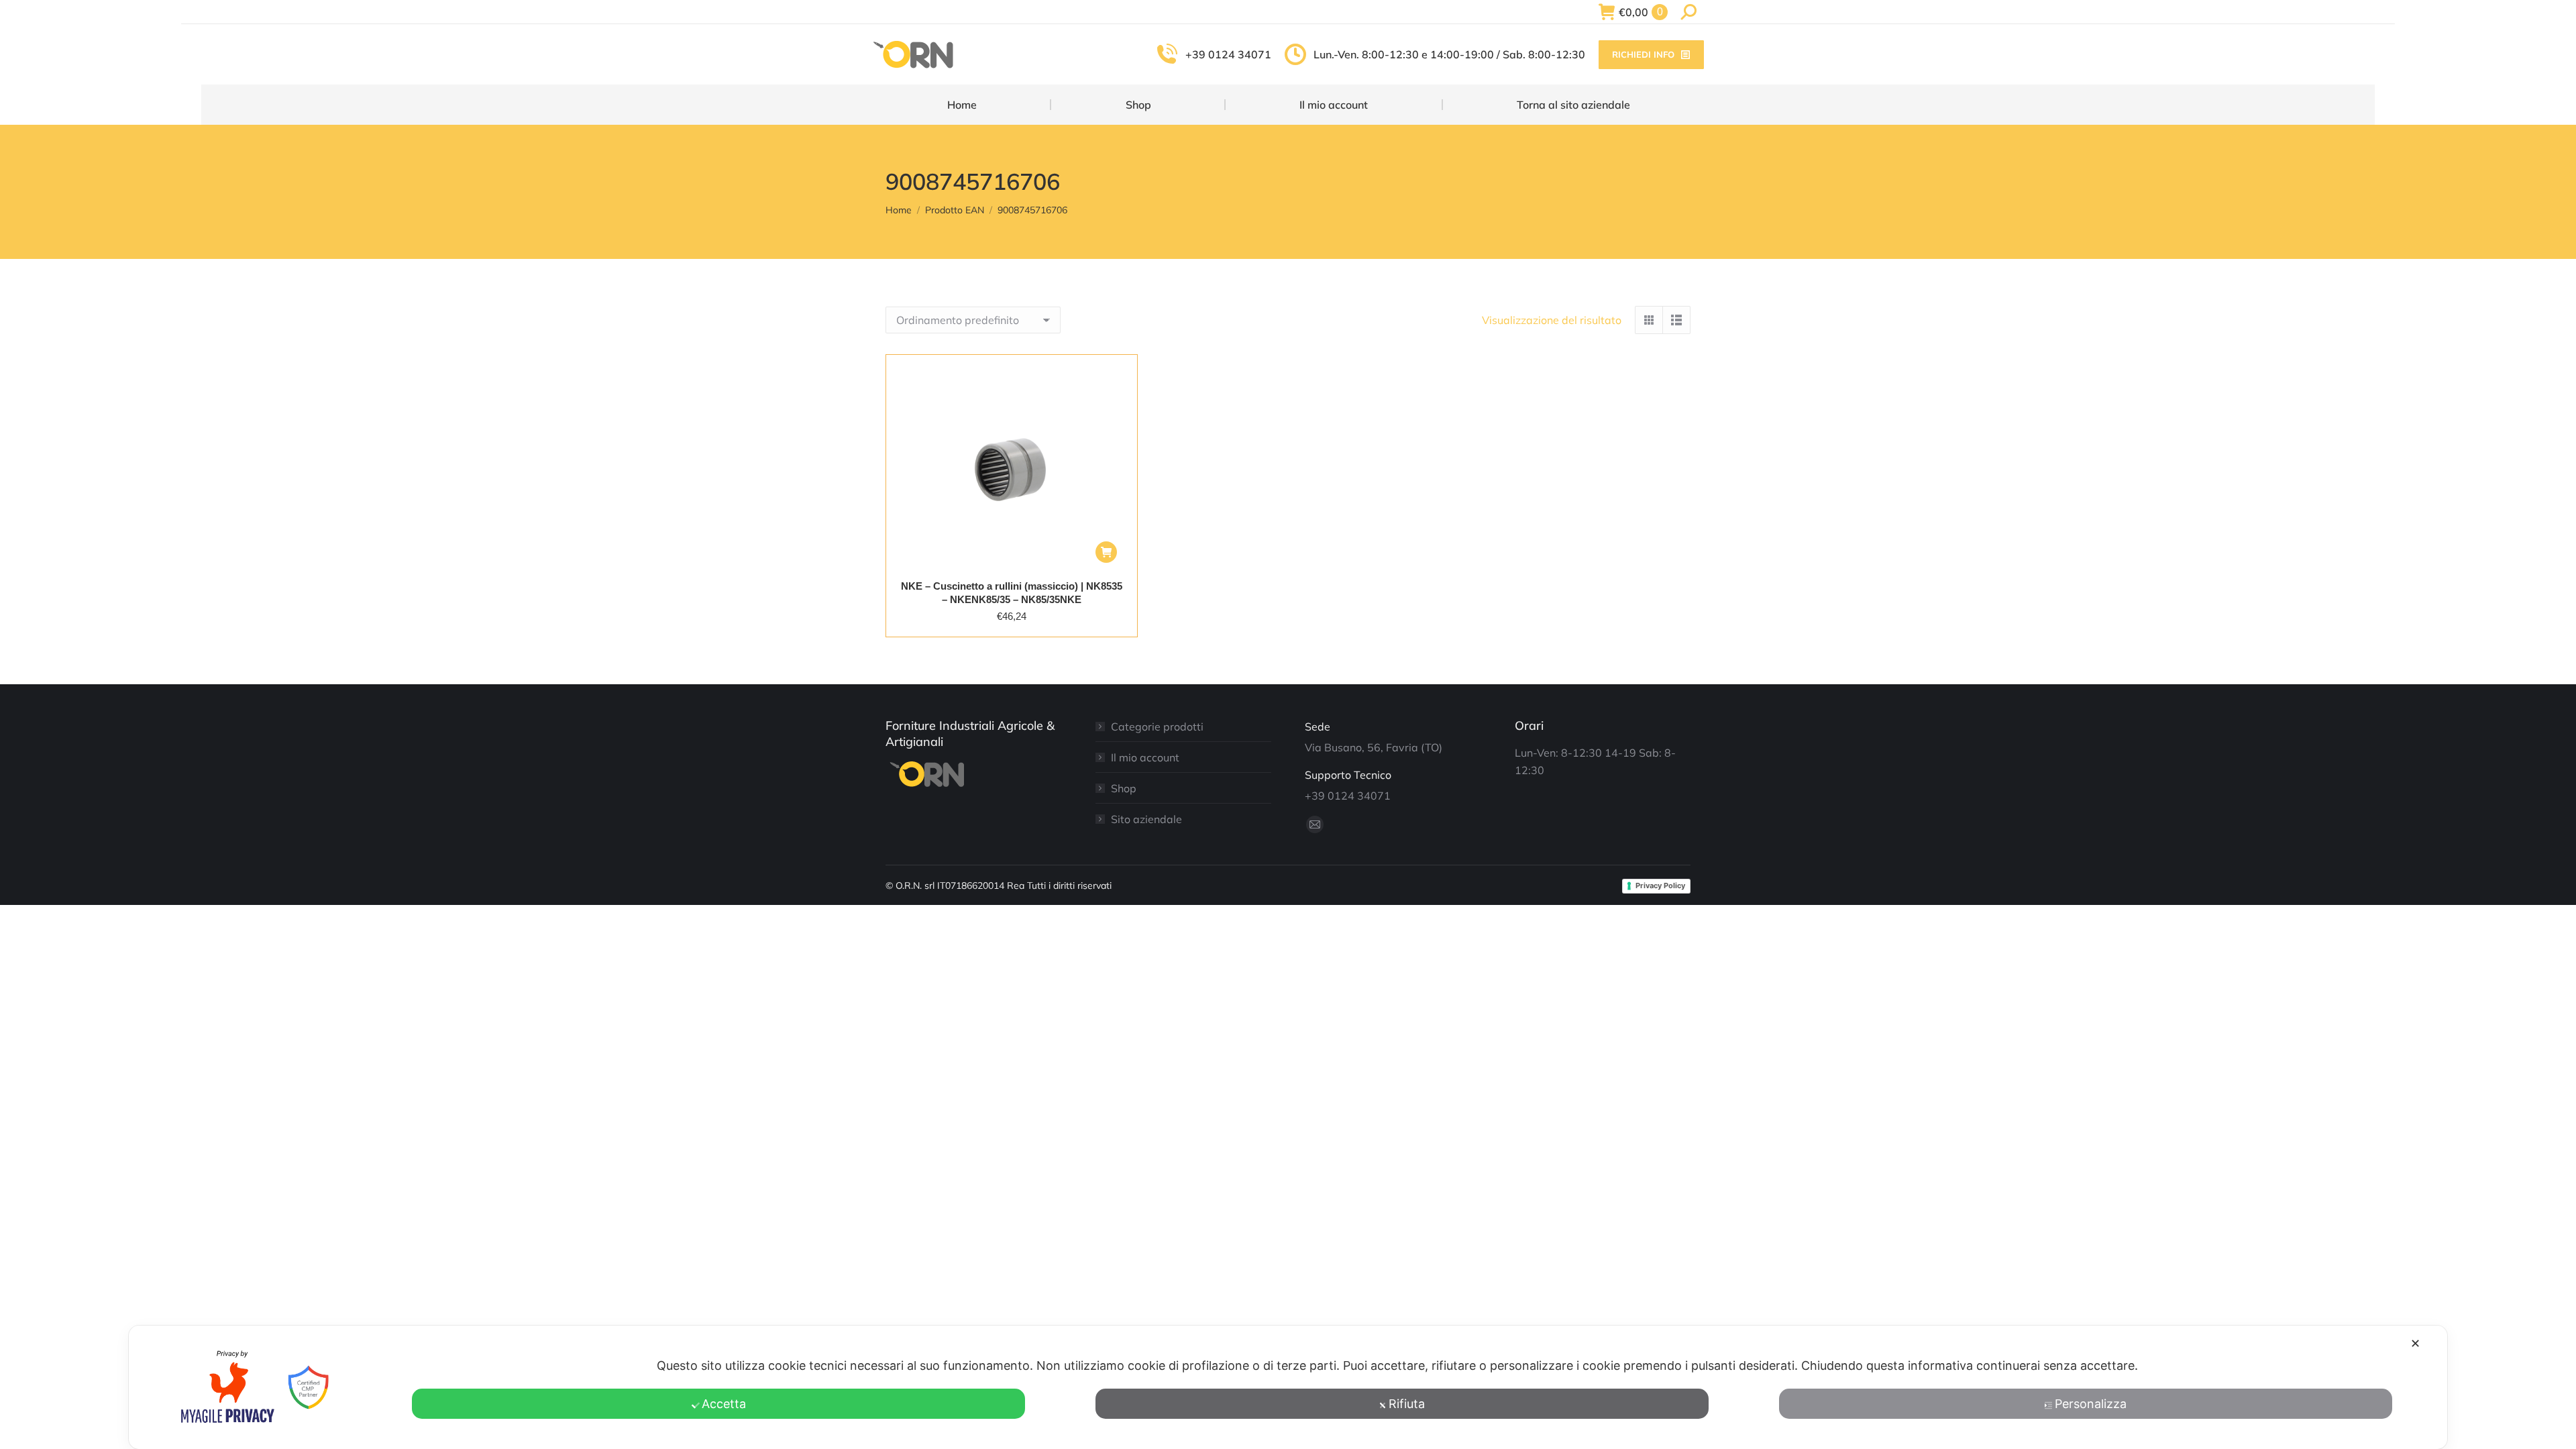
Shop (1124, 788)
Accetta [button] (724, 1404)
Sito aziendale (1146, 819)
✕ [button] (2415, 1343)
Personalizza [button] (2091, 1404)
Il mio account (1145, 757)
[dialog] (1288, 1387)
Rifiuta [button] (1407, 1404)
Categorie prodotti (1157, 727)
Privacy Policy (1660, 885)
